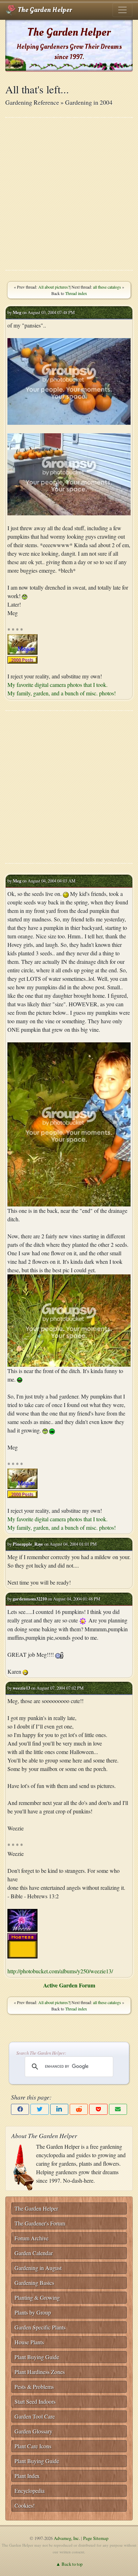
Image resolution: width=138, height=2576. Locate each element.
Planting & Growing (37, 2297)
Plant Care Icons (33, 2446)
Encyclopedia (30, 2491)
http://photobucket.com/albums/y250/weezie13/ (60, 1971)
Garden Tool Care (35, 2416)
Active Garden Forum (69, 1985)
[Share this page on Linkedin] (59, 2109)
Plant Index (27, 2476)
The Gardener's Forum (40, 2223)
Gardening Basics (34, 2283)
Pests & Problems (34, 2387)
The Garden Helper (44, 10)
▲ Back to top (69, 2564)
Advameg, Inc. (67, 2538)
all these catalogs (107, 287)
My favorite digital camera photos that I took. (57, 685)
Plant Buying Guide (37, 2357)
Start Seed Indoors (35, 2401)
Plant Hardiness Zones (40, 2372)
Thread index (76, 293)
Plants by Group (33, 2312)
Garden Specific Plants (40, 2327)
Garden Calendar (34, 2253)
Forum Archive (31, 2238)
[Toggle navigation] (122, 10)
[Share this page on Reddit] (79, 2109)
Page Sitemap (96, 2538)
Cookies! (25, 2505)
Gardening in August (38, 2268)
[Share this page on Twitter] (39, 2109)
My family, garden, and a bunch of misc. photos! (62, 693)
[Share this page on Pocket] (98, 2109)
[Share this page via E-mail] (118, 2109)
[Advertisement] (69, 194)
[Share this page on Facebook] (20, 2109)
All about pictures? (54, 287)
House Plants (29, 2342)
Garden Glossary (33, 2431)
